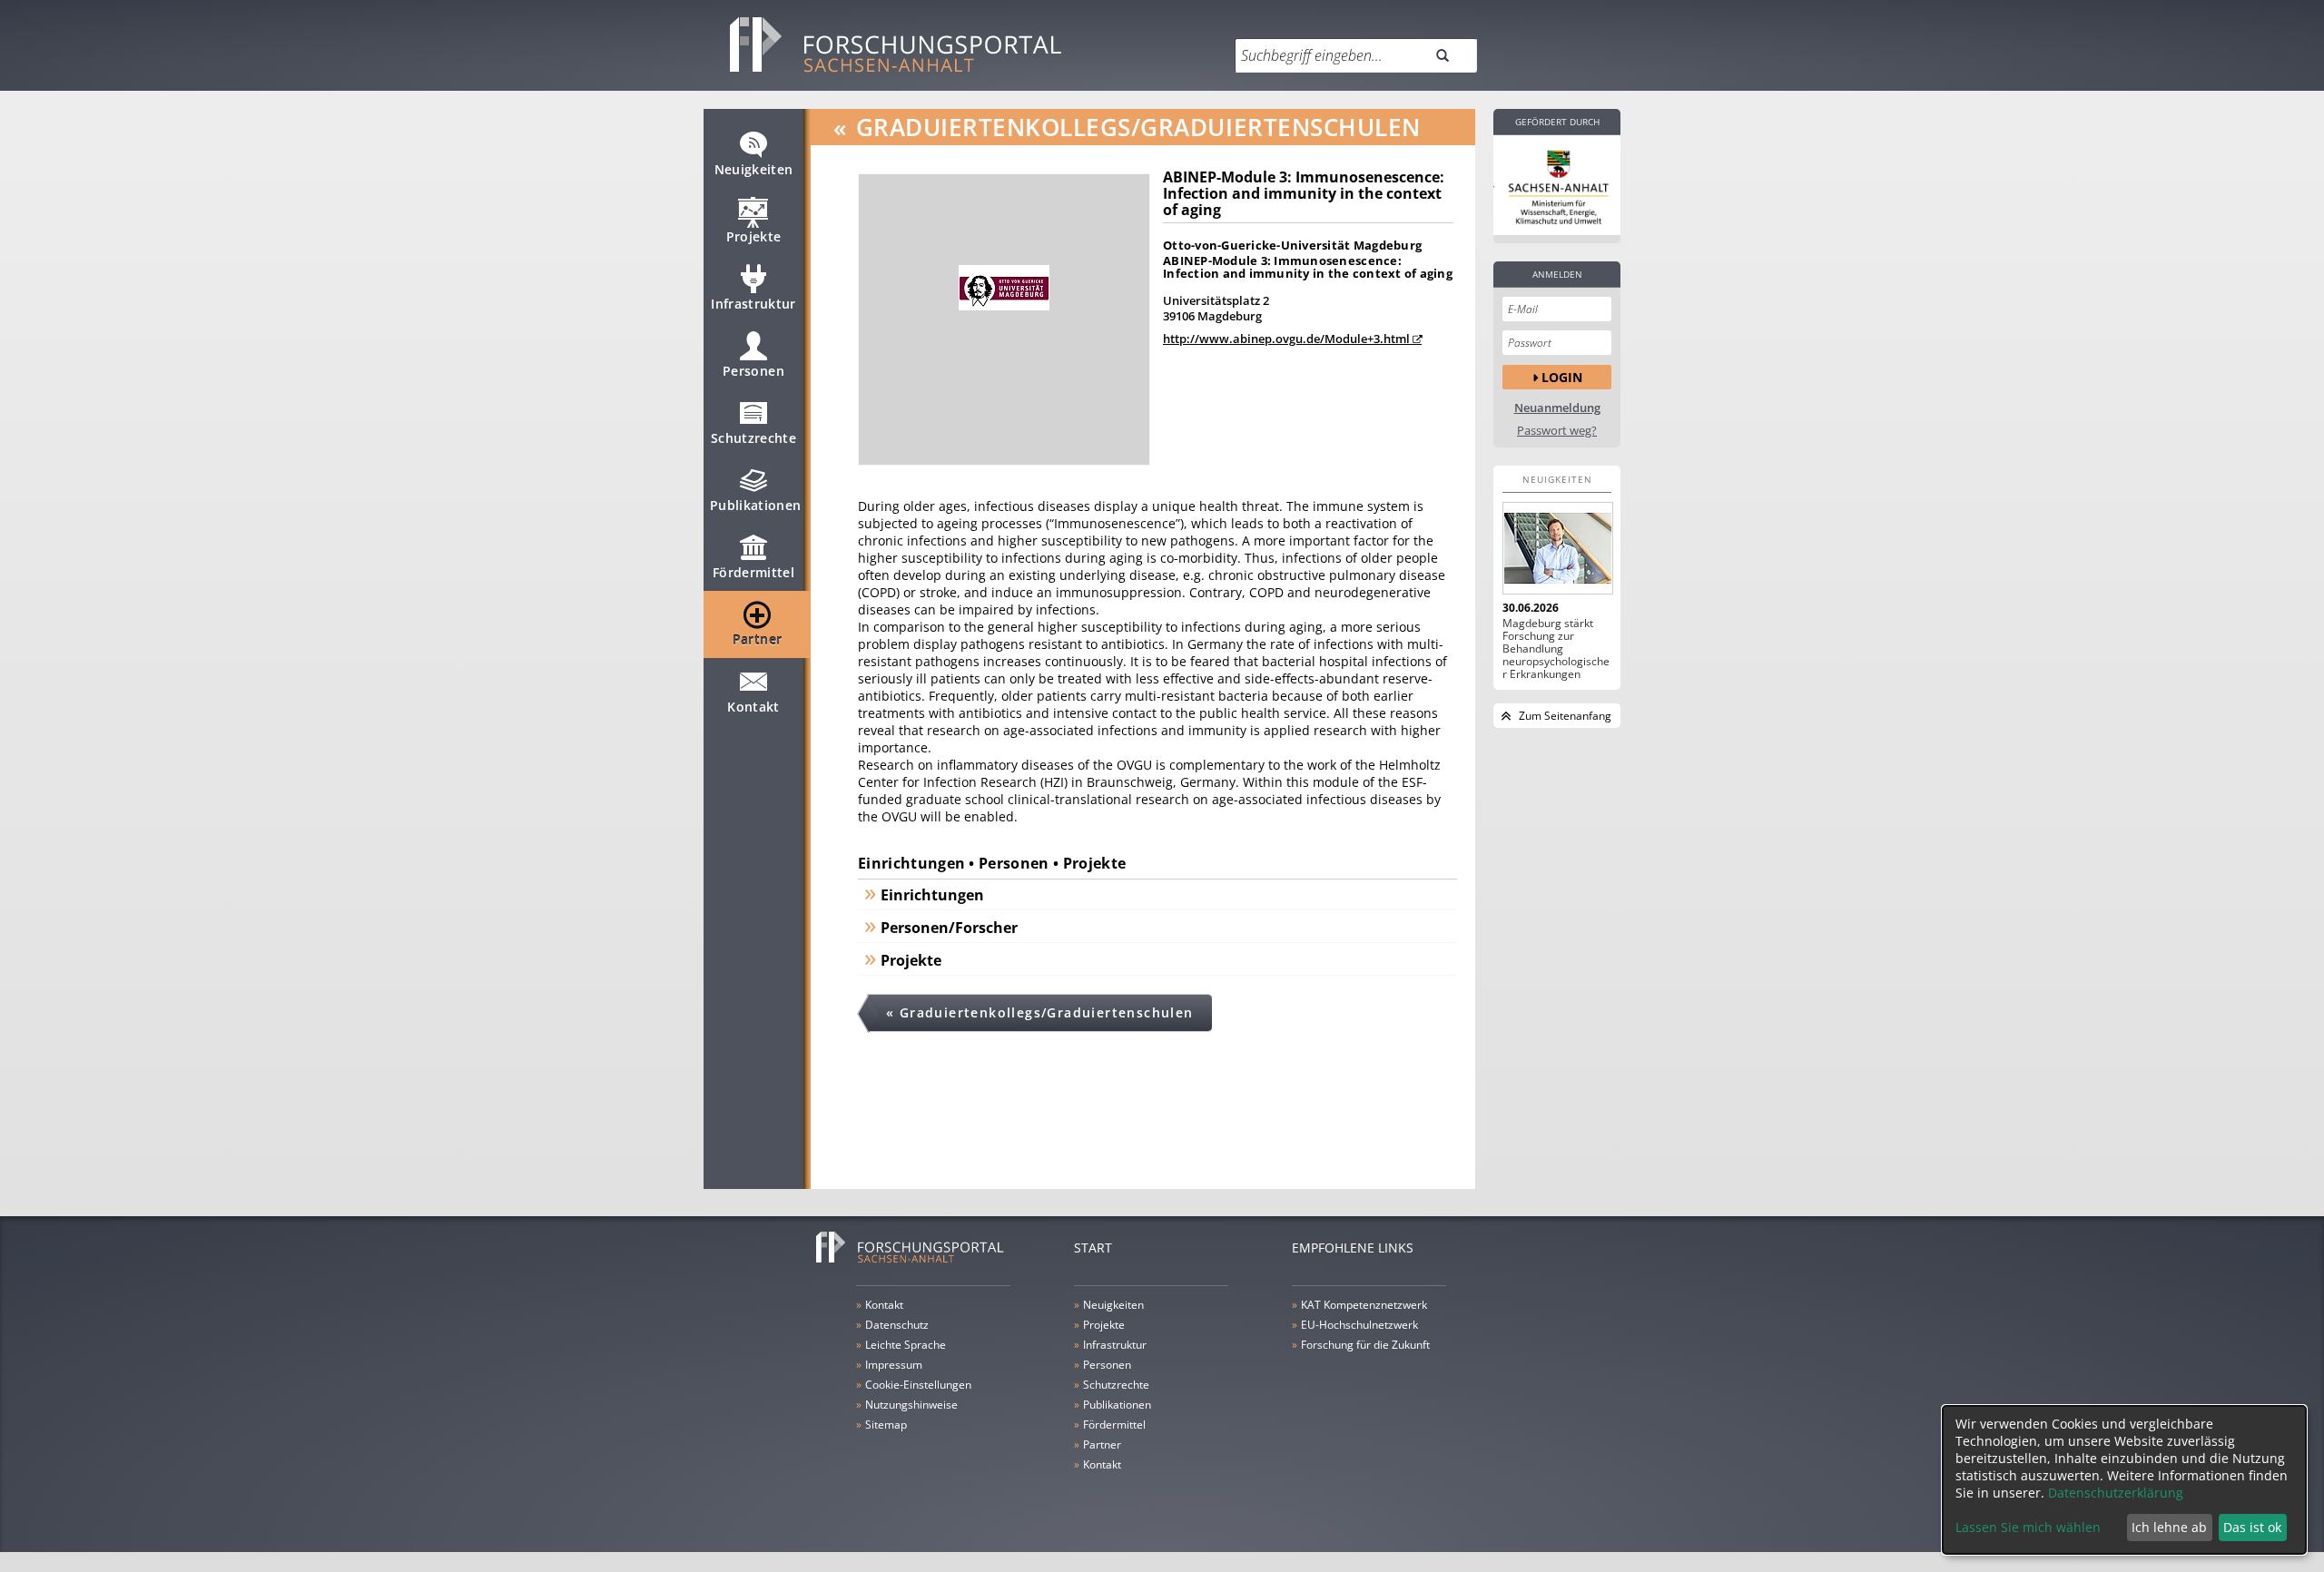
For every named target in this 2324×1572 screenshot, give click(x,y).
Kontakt (753, 707)
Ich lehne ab (2169, 1527)
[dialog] (2124, 1480)
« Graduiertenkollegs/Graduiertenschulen (1040, 1012)
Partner (757, 639)
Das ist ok (2252, 1527)
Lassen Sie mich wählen (2028, 1527)
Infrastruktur (753, 304)
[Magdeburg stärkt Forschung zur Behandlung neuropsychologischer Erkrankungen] (1557, 548)
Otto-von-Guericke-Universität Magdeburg (1292, 245)
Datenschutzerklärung (2116, 1493)
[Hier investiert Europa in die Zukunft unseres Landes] (1557, 185)
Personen (753, 371)
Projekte (754, 236)
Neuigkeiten (754, 169)
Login (1562, 377)
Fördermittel (753, 572)
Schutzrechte (753, 438)
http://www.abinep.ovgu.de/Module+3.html (1286, 339)
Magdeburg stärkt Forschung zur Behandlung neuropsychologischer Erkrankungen (1556, 649)
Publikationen (756, 505)
